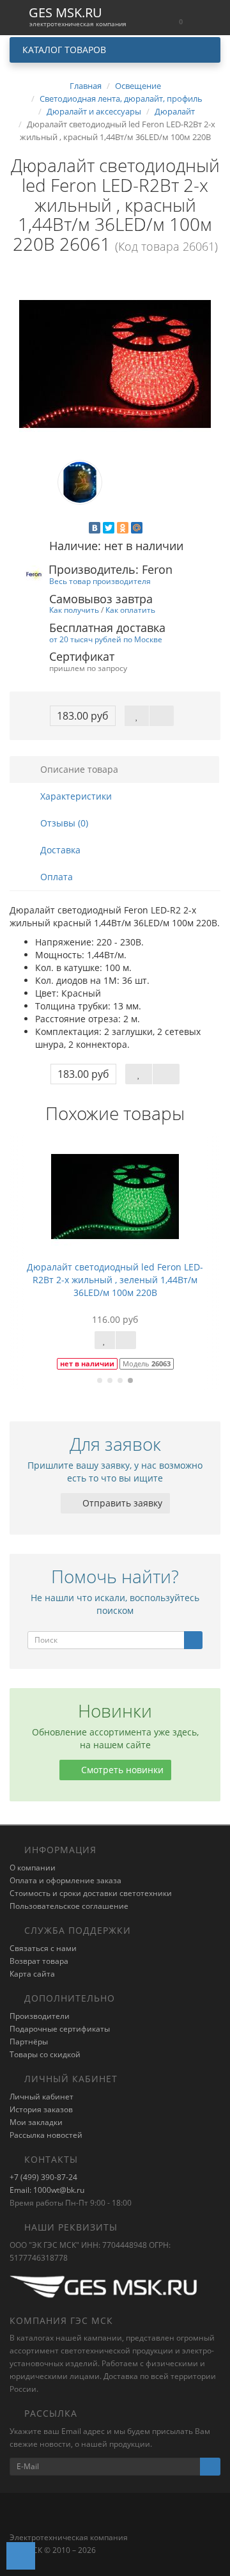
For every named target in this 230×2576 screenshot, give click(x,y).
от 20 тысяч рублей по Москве (106, 639)
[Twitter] (109, 528)
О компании (33, 1868)
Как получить (74, 610)
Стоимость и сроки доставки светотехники (91, 1893)
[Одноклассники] (123, 528)
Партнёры (29, 2042)
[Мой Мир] (137, 528)
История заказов (41, 2109)
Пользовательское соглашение (69, 1906)
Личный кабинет (42, 2097)
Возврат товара (39, 1961)
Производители (40, 2016)
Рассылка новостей (46, 2135)
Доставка (59, 850)
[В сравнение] (162, 716)
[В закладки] (137, 716)
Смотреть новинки (121, 1770)
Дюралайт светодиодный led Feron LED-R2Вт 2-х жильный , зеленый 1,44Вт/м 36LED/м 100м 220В (115, 1280)
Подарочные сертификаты (60, 2029)
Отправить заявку (121, 1503)
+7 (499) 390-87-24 (43, 2177)
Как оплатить (130, 610)
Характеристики (75, 796)
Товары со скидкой (45, 2054)
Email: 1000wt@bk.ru (47, 2190)
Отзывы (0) (63, 823)
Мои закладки (36, 2122)
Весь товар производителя (100, 581)
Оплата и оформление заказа (65, 1880)
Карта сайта (32, 1974)
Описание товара (78, 769)
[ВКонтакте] (95, 528)
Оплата (55, 877)
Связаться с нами (43, 1948)
